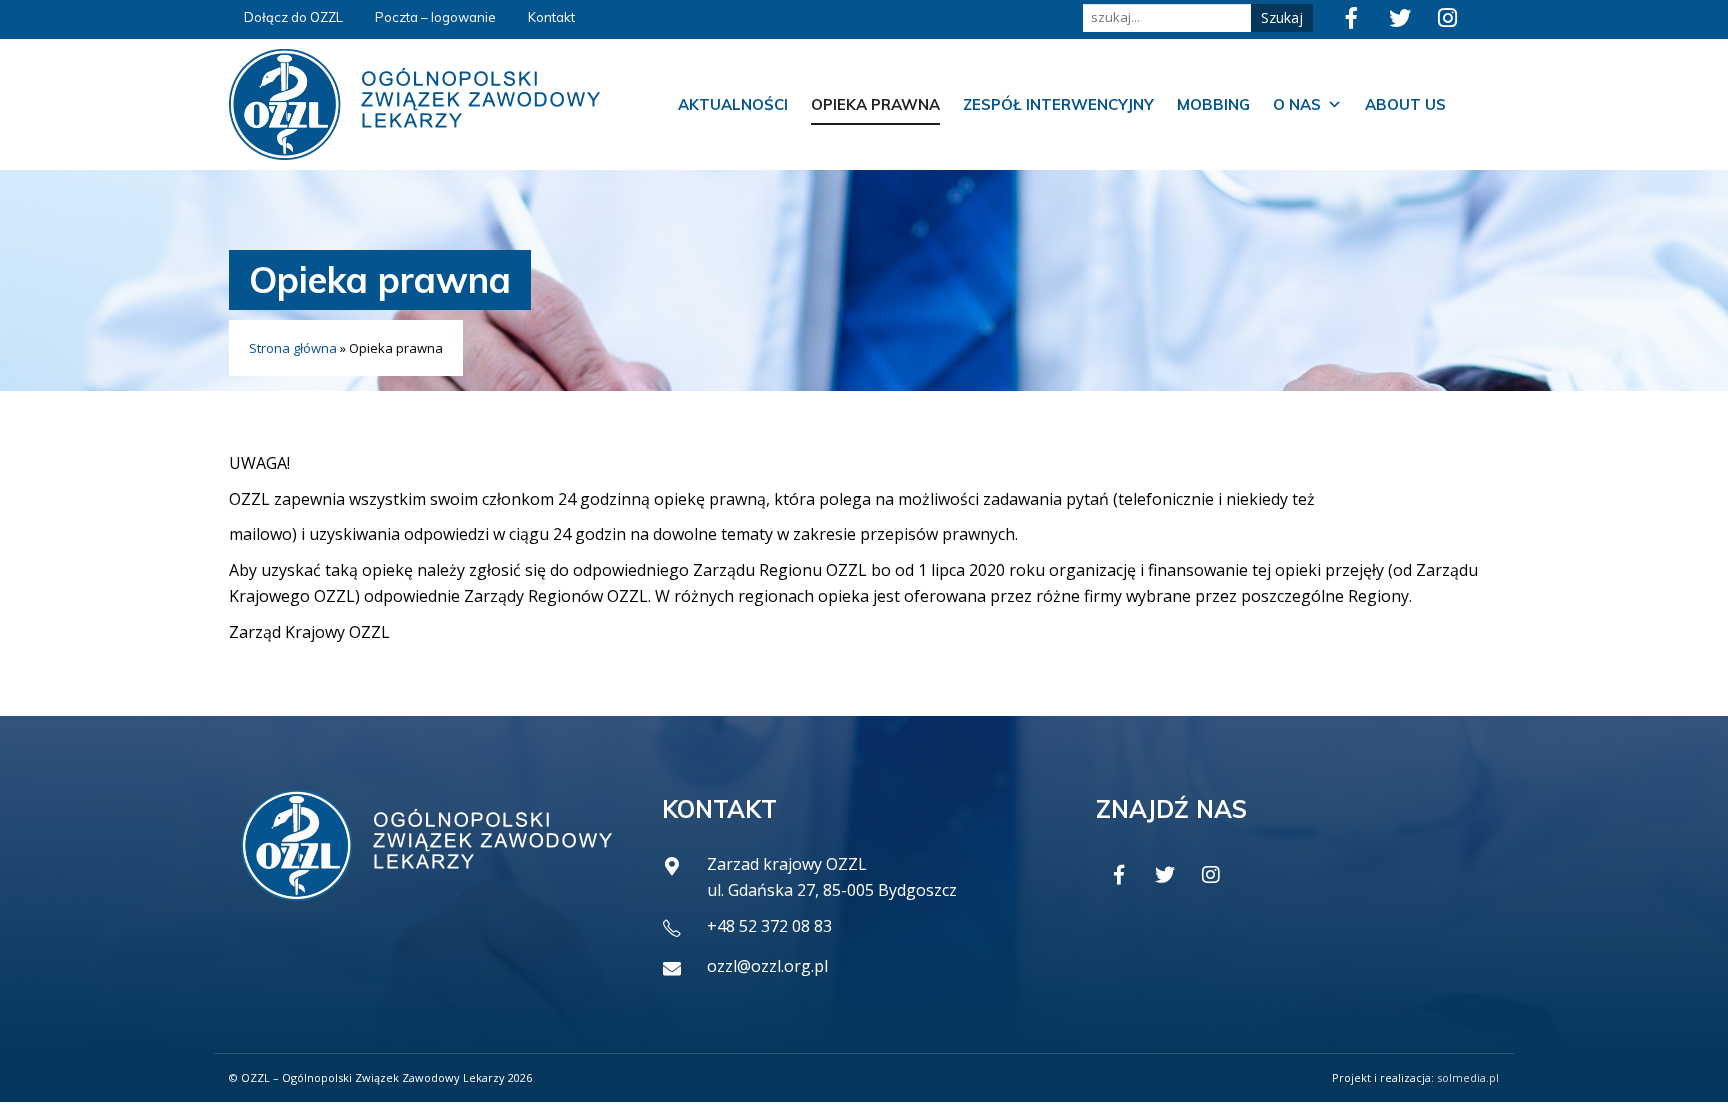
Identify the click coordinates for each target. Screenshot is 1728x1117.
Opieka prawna (875, 104)
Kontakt (551, 17)
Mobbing (1213, 104)
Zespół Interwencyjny (1058, 104)
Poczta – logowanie (435, 17)
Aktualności (733, 104)
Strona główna (293, 348)
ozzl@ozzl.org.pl (767, 966)
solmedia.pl (1468, 1077)
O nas (1297, 104)
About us (1405, 104)
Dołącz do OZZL (293, 17)
